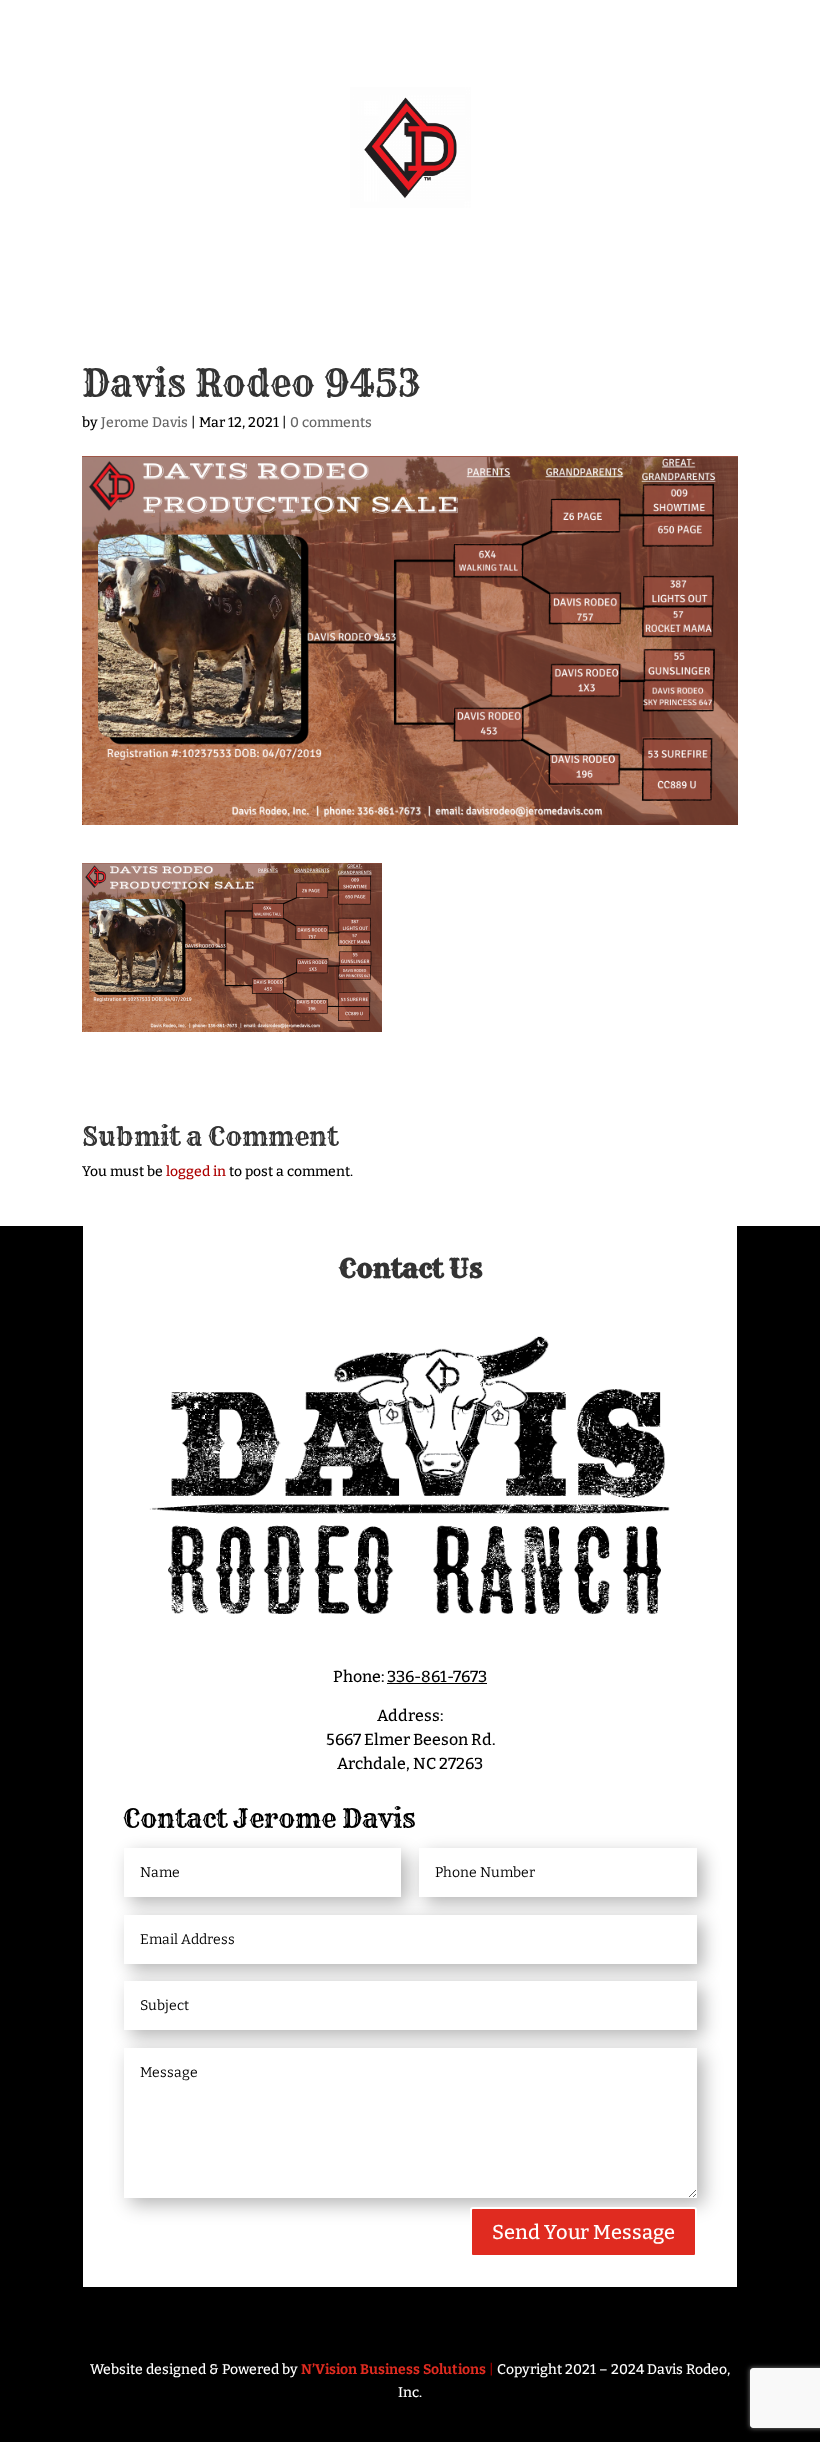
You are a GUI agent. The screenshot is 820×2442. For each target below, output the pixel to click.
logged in (196, 1171)
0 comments (331, 422)
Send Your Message (583, 2232)
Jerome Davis (144, 422)
